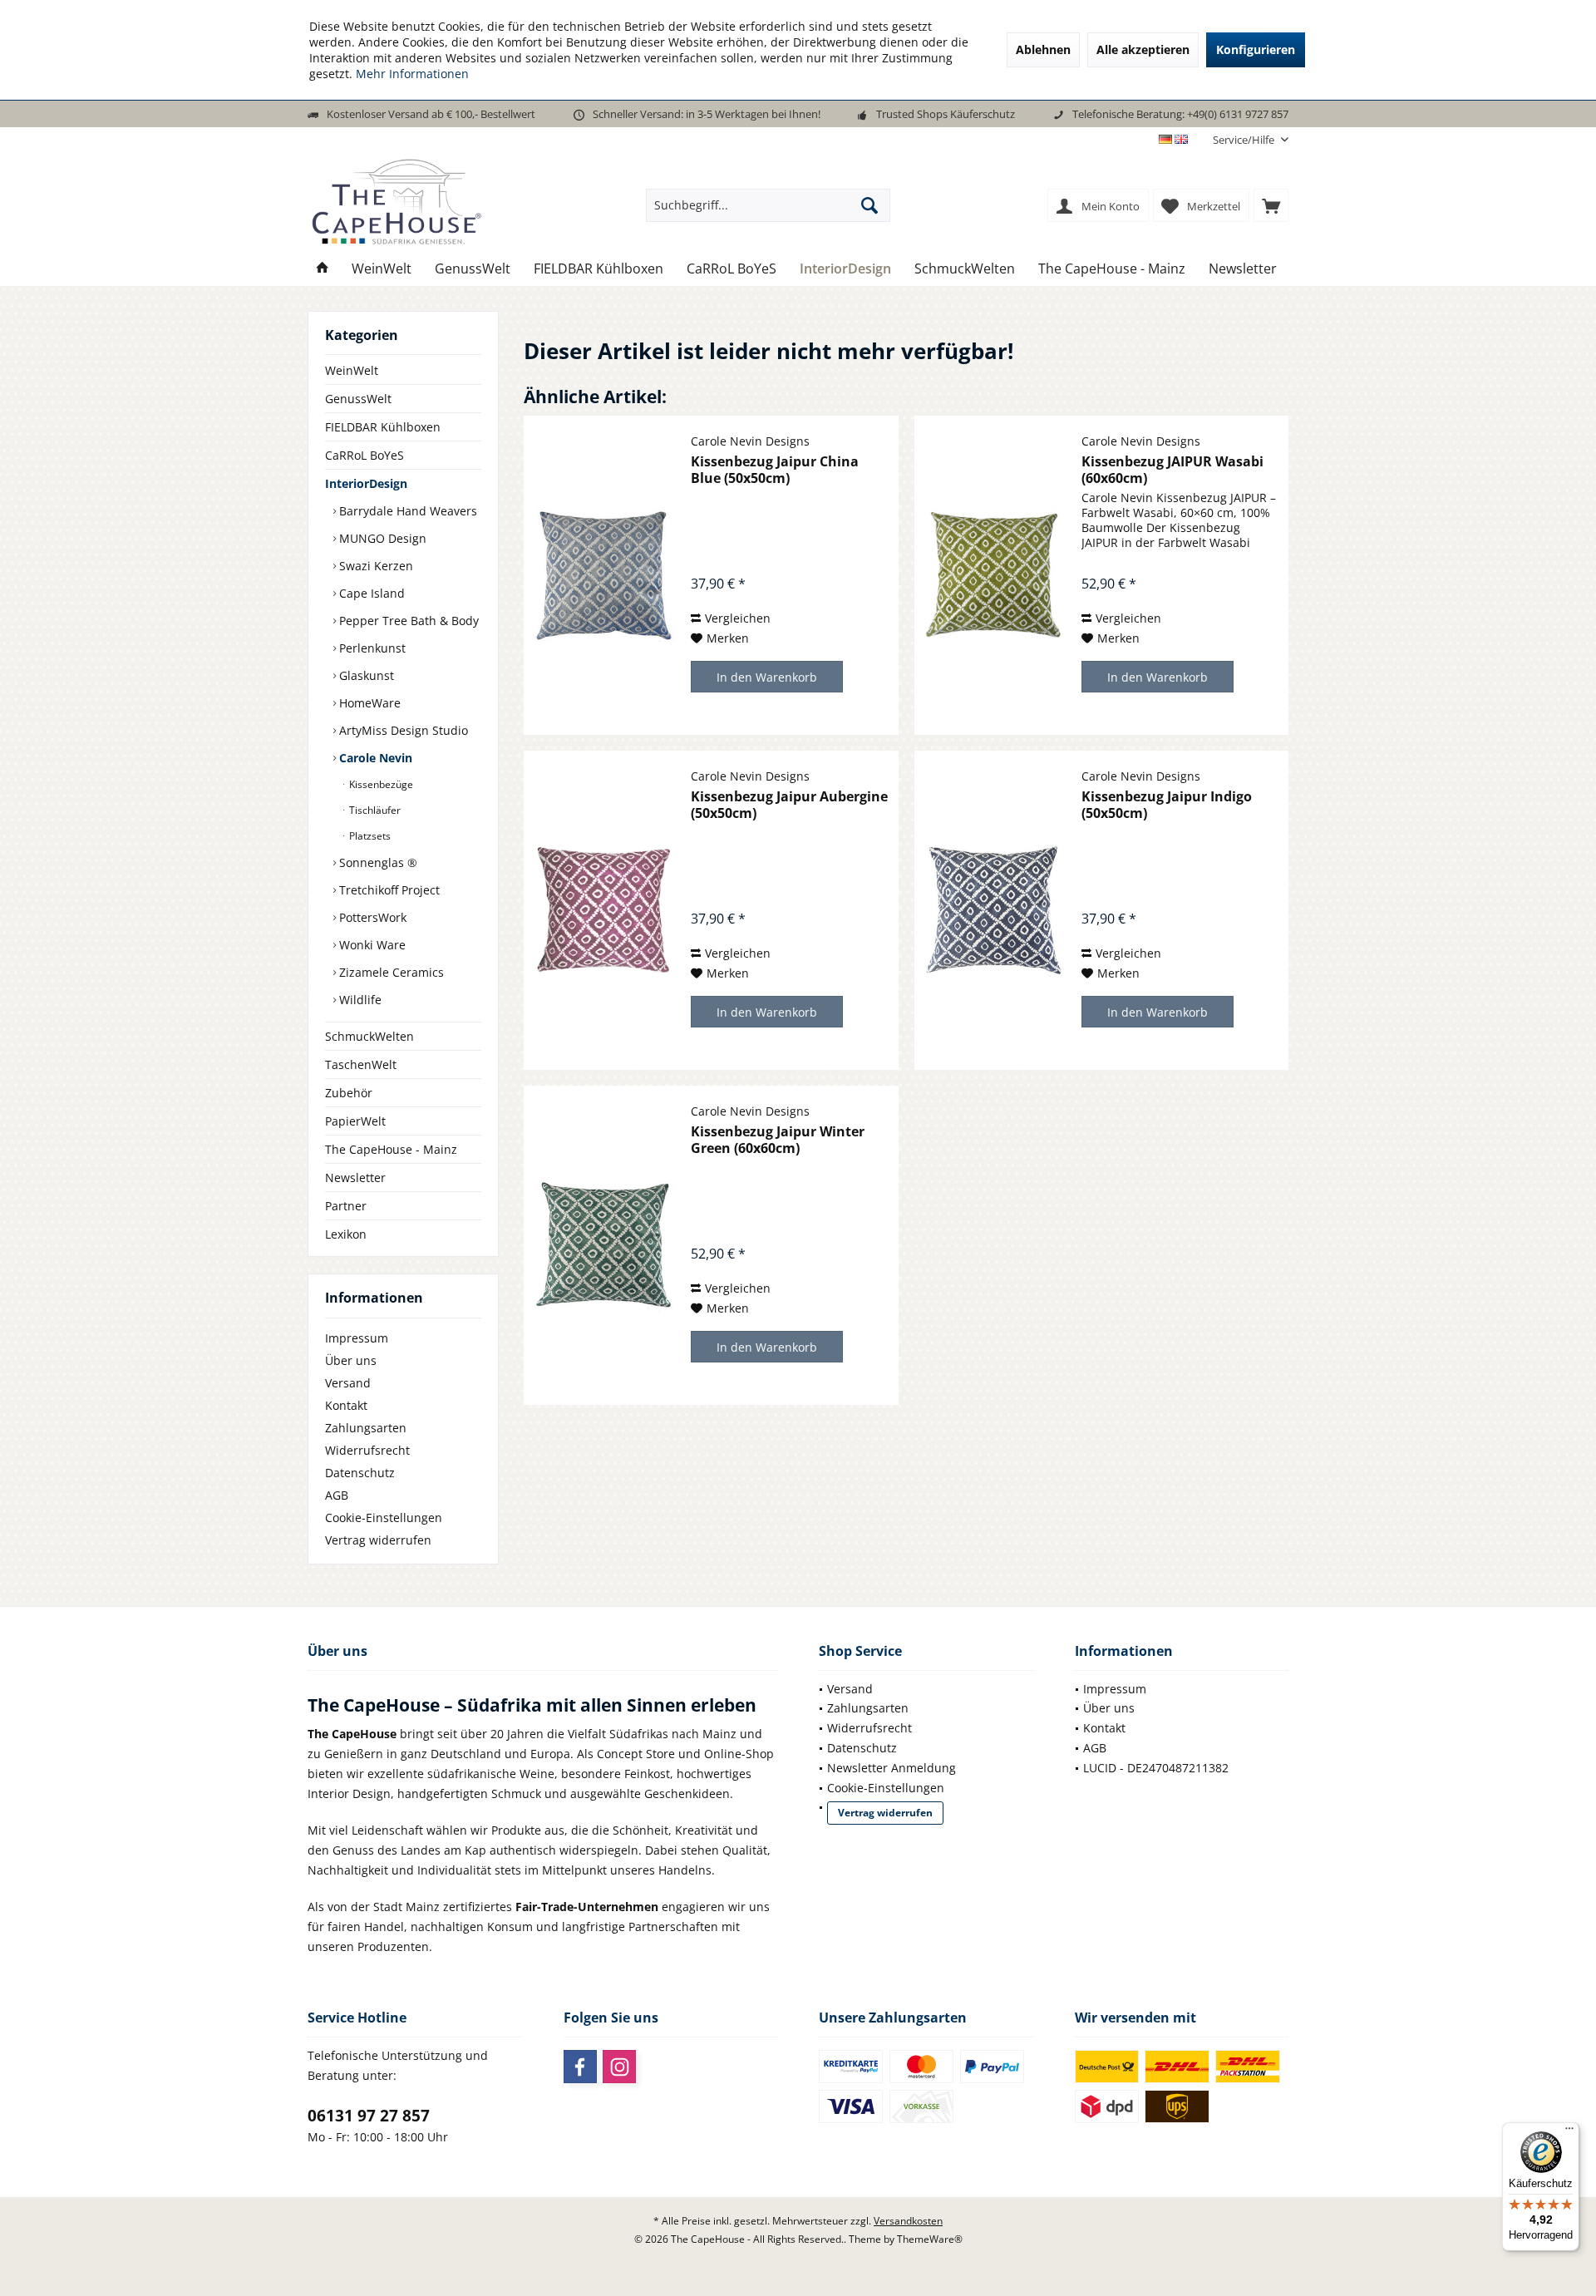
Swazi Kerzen (374, 566)
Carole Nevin (374, 758)
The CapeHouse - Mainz (391, 1149)
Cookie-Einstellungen (384, 1518)
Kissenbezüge (380, 784)
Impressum (357, 1338)
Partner (346, 1206)
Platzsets (369, 836)
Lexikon (346, 1234)
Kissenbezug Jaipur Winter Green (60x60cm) (778, 1140)
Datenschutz (360, 1473)
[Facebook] (580, 2067)
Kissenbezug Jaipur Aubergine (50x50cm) (789, 805)
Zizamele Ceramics (390, 972)
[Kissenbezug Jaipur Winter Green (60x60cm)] (603, 1245)
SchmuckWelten (369, 1036)
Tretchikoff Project (388, 890)
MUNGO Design (381, 538)
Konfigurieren (1256, 49)
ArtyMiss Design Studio (402, 730)
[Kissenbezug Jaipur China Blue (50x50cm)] (603, 575)
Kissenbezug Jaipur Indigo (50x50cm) (1167, 805)
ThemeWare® (930, 2239)
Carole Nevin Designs (750, 441)
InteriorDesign (366, 483)
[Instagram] (619, 2067)
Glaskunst (365, 675)
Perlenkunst (371, 648)
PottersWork (371, 917)
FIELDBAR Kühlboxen (383, 427)
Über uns (351, 1360)
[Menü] (1569, 2132)
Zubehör (349, 1093)
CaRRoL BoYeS (365, 455)
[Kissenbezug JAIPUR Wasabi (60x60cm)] (994, 575)
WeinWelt (352, 370)
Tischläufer (374, 810)
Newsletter (355, 1178)
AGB (337, 1495)
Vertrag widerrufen (378, 1540)
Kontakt (346, 1405)
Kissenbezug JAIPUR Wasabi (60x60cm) (1172, 470)
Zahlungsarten (366, 1428)
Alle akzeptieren (1143, 49)
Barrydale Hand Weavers (406, 511)
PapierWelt (355, 1121)
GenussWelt (358, 399)
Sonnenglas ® (377, 862)
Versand (348, 1383)
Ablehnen (1043, 49)
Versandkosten (908, 2221)
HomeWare (368, 703)
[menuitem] (1244, 140)
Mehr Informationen (412, 74)
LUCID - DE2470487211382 (1156, 1768)
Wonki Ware (371, 945)
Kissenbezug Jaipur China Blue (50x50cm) (775, 470)
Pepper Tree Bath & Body (407, 621)
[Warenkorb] (1271, 205)
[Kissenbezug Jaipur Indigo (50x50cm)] (994, 910)
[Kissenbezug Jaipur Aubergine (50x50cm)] (603, 910)
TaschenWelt (361, 1064)
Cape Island (370, 593)
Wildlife (359, 1000)
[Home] (323, 269)
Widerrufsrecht (367, 1450)
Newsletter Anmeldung (892, 1768)
